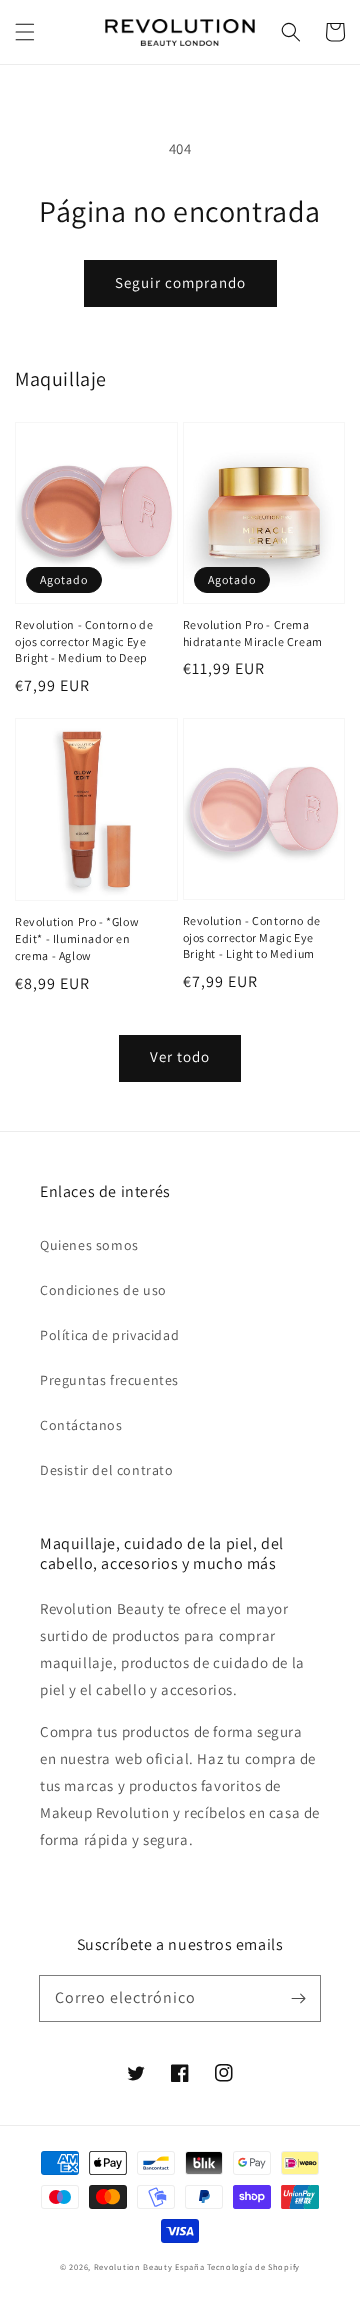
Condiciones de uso (103, 1290)
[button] (25, 32)
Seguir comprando (180, 282)
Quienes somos (89, 1245)
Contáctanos (81, 1425)
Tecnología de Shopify (253, 2266)
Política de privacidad (109, 1335)
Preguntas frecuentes (109, 1380)
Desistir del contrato (107, 1470)
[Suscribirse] (298, 1998)
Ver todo (180, 1056)
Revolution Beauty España (149, 2266)
